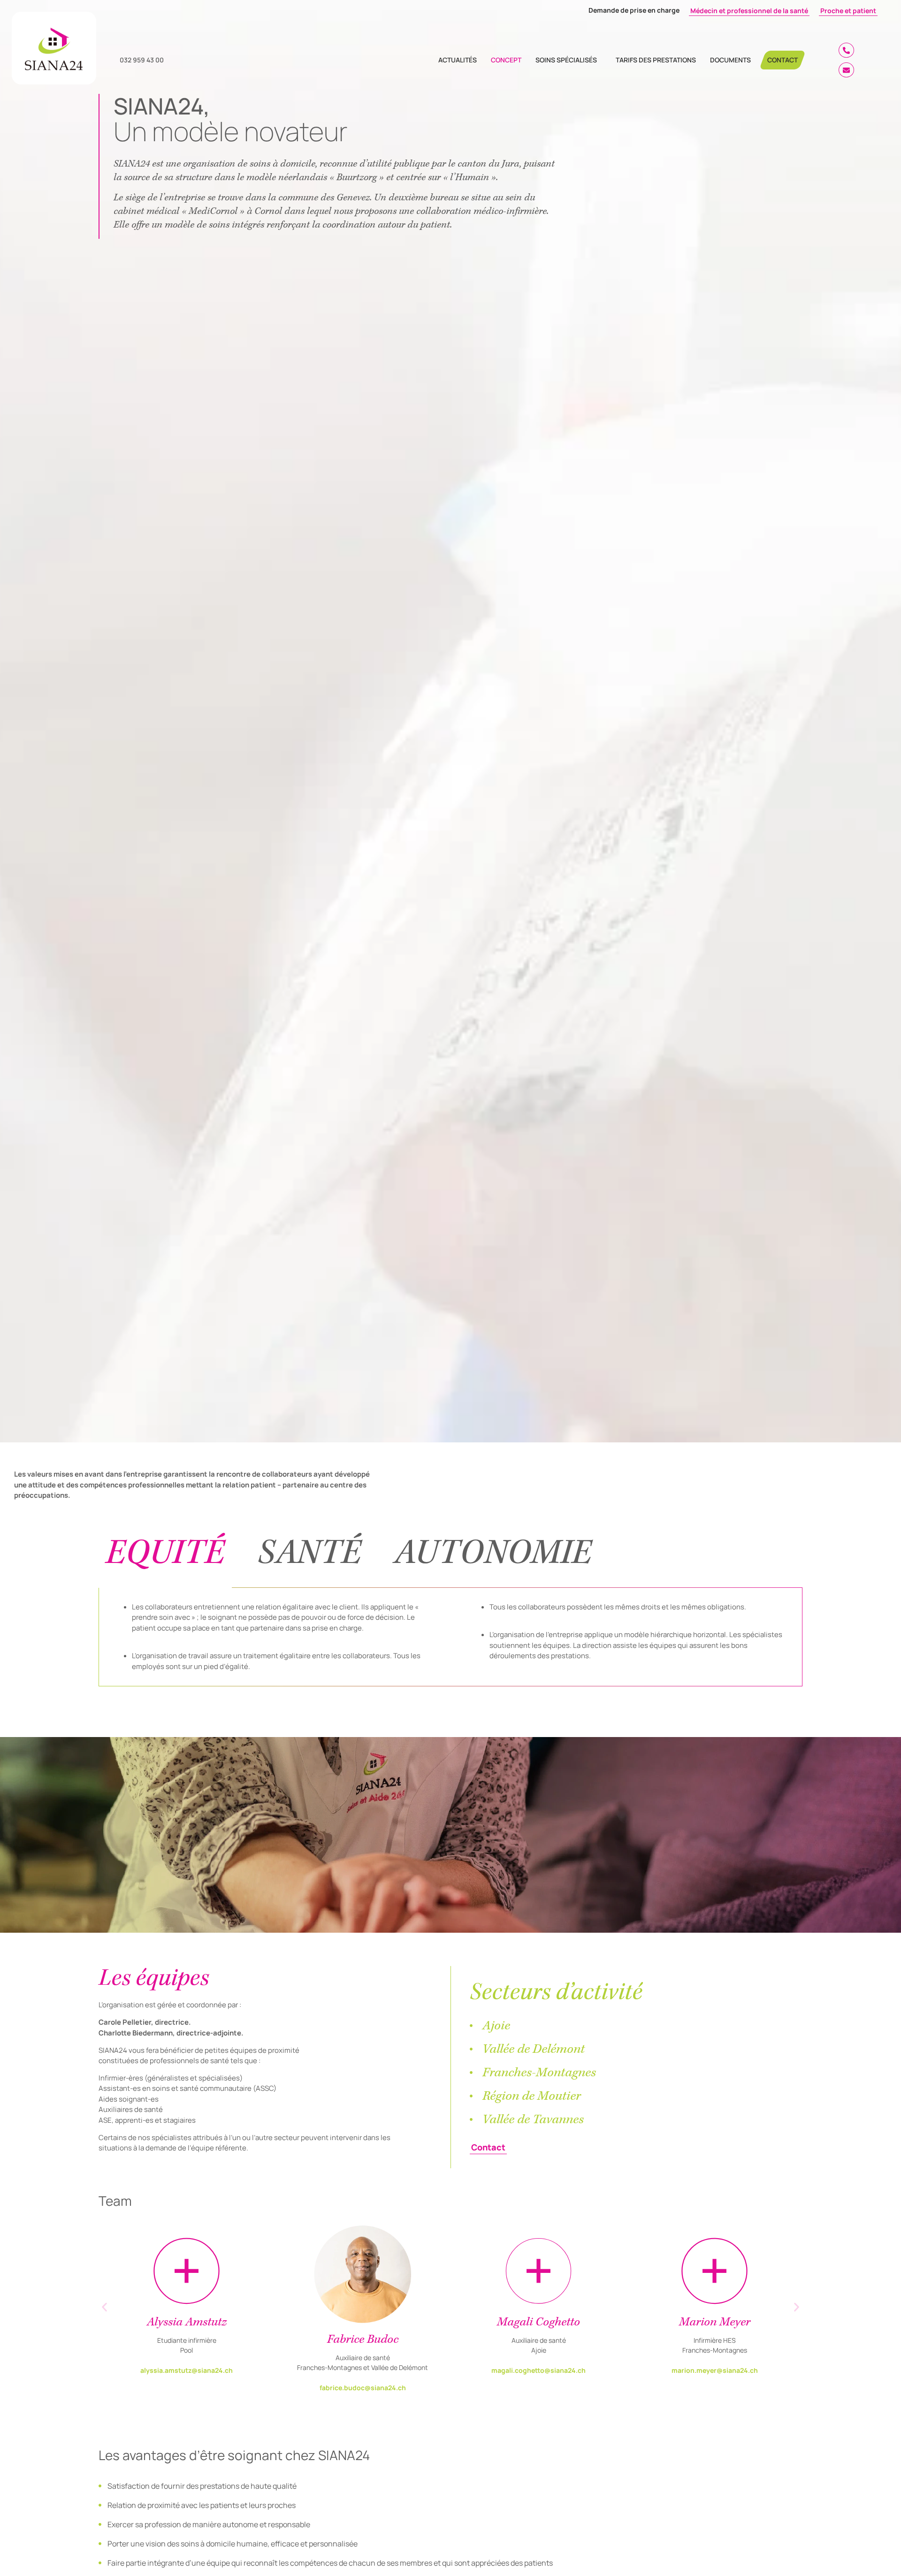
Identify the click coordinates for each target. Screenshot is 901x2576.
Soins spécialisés (566, 60)
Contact (783, 60)
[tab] (165, 1553)
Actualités (458, 60)
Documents (730, 60)
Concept (506, 60)
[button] (104, 2307)
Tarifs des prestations (656, 60)
